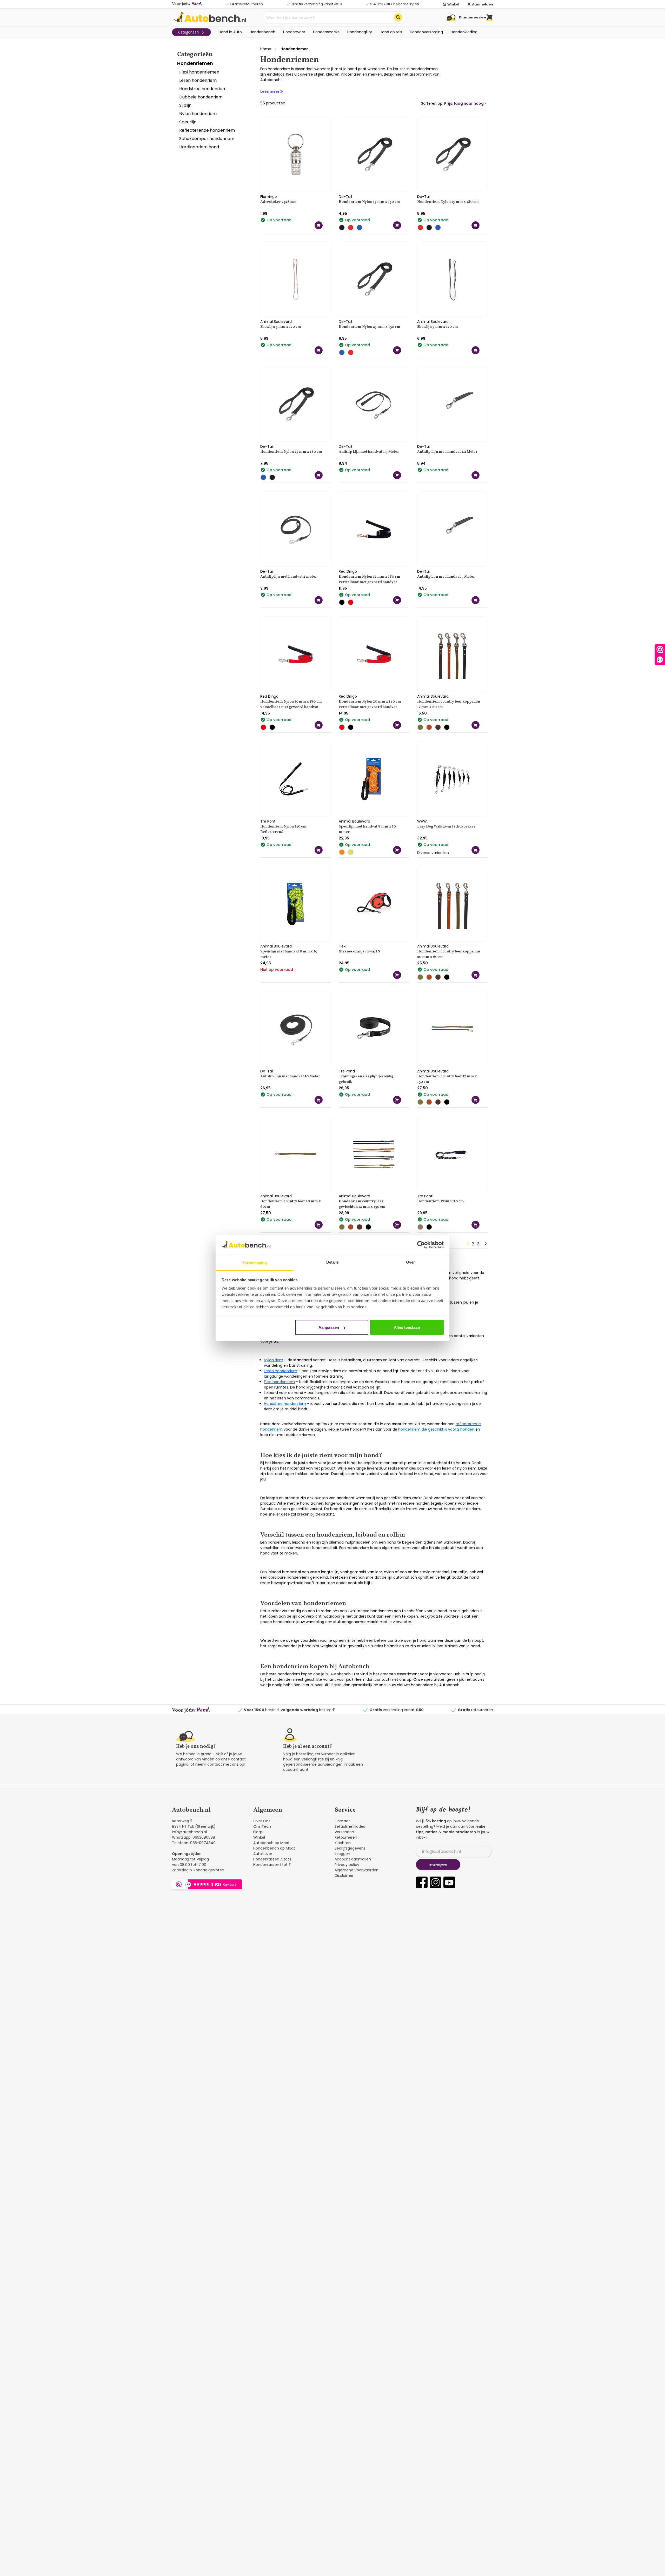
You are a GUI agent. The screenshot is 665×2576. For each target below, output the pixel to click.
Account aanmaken (353, 1859)
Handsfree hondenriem (203, 89)
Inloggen (342, 1854)
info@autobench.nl (189, 1832)
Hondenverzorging (426, 32)
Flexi (343, 946)
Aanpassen (329, 1327)
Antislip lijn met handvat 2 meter (289, 577)
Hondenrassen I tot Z (272, 1865)
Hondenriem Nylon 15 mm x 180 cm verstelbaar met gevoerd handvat (291, 704)
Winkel (259, 1837)
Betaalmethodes (350, 1826)
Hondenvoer (294, 32)
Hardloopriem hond (199, 147)
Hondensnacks (326, 32)
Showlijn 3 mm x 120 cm (281, 327)
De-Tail (345, 197)
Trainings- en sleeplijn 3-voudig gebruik (366, 1079)
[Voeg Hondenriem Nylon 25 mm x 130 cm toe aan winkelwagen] (397, 350)
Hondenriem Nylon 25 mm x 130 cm (370, 327)
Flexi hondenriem (279, 1382)
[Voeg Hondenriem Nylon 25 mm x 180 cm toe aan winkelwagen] (319, 475)
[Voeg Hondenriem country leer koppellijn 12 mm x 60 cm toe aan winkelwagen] (476, 725)
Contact (342, 1821)
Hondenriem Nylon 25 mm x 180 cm (291, 452)
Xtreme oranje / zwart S (359, 952)
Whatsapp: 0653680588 (194, 1837)
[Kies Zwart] (343, 228)
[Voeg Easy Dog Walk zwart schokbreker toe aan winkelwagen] (476, 850)
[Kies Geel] (352, 852)
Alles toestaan (407, 1327)
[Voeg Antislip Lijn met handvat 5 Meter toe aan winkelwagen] (476, 600)
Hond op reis (391, 32)
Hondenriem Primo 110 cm (441, 1201)
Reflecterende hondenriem (207, 130)
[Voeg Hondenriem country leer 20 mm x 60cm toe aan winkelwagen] (319, 1225)
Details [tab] (333, 1262)
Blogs (258, 1832)
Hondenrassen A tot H (273, 1859)
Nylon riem (274, 1360)
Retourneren (346, 1837)
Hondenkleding (464, 32)
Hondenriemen (195, 63)
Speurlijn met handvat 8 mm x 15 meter (289, 954)
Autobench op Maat (271, 1843)
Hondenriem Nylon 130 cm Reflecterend (283, 829)
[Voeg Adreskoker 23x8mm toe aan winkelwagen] (319, 225)
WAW (422, 821)
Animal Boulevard (276, 322)
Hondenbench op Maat (274, 1848)
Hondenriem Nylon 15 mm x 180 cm (448, 202)
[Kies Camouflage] (422, 1227)
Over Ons (262, 1821)
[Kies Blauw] (361, 228)
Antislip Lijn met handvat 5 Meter (446, 577)
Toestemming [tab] (254, 1263)
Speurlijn (188, 122)
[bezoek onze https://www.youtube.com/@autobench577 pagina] (449, 1882)
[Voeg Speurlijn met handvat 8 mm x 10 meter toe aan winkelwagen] (397, 850)
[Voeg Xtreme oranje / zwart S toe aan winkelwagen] (397, 975)
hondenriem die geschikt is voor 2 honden (436, 1429)
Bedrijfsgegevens (350, 1848)
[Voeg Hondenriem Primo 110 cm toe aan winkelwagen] (476, 1225)
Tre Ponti (268, 821)
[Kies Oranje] (343, 852)
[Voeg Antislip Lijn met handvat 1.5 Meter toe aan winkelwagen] (397, 475)
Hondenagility (360, 32)
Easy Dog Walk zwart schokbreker (446, 827)
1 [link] (468, 1244)
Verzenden (344, 1832)
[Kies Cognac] (430, 727)
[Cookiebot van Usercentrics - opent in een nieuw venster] (421, 1245)
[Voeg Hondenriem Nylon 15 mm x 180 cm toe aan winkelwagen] (476, 225)
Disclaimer (344, 1876)
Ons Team (263, 1826)
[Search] (398, 17)
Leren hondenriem (198, 80)
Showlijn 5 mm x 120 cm (438, 327)
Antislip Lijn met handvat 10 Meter (290, 1076)
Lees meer (270, 91)
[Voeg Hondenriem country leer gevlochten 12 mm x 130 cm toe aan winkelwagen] (397, 1225)
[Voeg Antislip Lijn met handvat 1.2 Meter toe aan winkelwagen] (476, 475)
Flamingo (269, 197)
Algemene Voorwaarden (357, 1870)
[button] (490, 17)
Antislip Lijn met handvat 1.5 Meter (369, 452)
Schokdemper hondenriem (207, 139)
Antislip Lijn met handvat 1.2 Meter (447, 452)
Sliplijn (185, 105)
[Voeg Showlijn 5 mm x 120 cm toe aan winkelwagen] (476, 350)
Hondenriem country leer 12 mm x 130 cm (447, 1079)
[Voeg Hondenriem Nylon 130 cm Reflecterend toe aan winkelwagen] (319, 850)
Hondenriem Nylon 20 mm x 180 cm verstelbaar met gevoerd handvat (370, 704)
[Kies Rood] (352, 228)
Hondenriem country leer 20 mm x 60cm (291, 1204)
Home (266, 49)
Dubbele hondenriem (201, 97)
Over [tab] (410, 1262)
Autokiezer (263, 1854)
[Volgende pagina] (485, 1244)
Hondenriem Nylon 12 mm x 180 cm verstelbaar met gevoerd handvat (370, 579)
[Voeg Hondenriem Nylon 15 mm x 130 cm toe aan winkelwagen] (397, 225)
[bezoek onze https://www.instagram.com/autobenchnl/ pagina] (435, 1882)
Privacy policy (347, 1865)
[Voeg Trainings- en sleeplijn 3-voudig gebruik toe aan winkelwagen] (397, 1100)
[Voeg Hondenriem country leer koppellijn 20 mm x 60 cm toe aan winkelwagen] (476, 975)
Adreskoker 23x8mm (278, 202)
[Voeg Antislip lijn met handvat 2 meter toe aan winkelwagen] (319, 600)
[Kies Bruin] (439, 727)
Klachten (343, 1843)
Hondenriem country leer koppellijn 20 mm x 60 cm (449, 954)
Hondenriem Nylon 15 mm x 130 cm (369, 202)
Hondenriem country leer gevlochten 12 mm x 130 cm (362, 1204)
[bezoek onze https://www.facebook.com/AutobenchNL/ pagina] (422, 1882)
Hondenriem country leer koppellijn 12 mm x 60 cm (449, 704)
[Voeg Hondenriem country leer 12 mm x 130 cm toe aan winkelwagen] (476, 1100)
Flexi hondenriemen (199, 72)
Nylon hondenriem (198, 114)
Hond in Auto (230, 32)
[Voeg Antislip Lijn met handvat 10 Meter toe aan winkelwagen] (319, 1100)
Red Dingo (348, 571)
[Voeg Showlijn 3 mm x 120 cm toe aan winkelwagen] (319, 350)
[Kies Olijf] (422, 727)
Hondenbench (262, 32)
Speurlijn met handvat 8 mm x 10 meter (367, 829)
